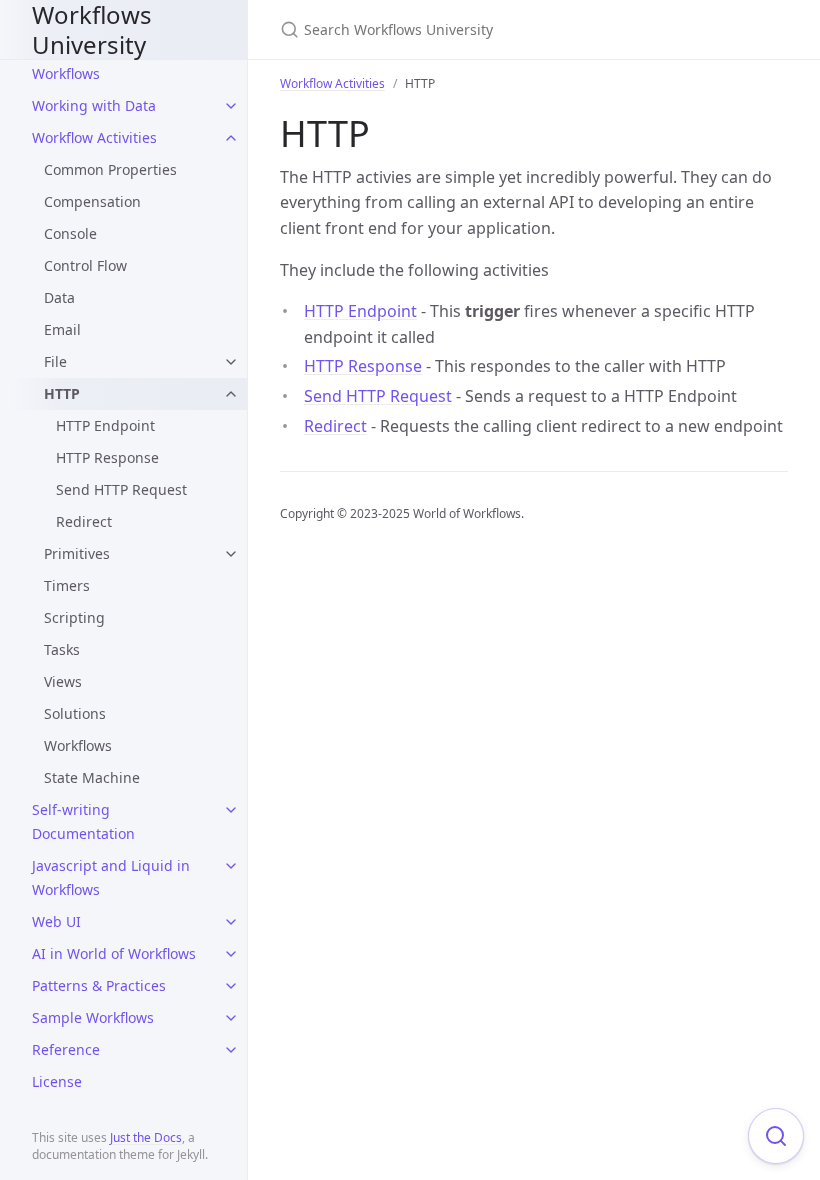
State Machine (92, 777)
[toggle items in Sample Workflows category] (231, 1018)
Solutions (75, 713)
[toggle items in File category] (231, 362)
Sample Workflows (93, 1017)
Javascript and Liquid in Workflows (111, 877)
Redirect (84, 521)
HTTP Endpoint (105, 425)
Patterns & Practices (99, 985)
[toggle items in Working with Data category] (231, 106)
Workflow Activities (94, 137)
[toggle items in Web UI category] (231, 922)
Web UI (56, 921)
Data (59, 297)
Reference (66, 1049)
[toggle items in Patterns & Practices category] (231, 986)
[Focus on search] (776, 1136)
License (57, 1081)
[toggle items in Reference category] (231, 1050)
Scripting (74, 617)
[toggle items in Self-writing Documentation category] (231, 810)
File (55, 361)
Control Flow (85, 265)
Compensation (92, 201)
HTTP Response (107, 457)
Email (62, 329)
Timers (67, 585)
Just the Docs (146, 1137)
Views (63, 681)
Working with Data (94, 105)
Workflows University (92, 29)
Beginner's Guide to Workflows (99, 61)
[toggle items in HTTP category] (231, 394)
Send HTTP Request (121, 489)
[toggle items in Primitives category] (231, 554)
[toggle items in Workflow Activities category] (231, 138)
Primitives (77, 553)
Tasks (62, 649)
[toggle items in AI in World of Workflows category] (231, 954)
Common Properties (110, 169)
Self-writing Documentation (83, 821)
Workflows (78, 745)
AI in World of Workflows (114, 953)
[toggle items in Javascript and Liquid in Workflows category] (231, 866)
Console (70, 233)
